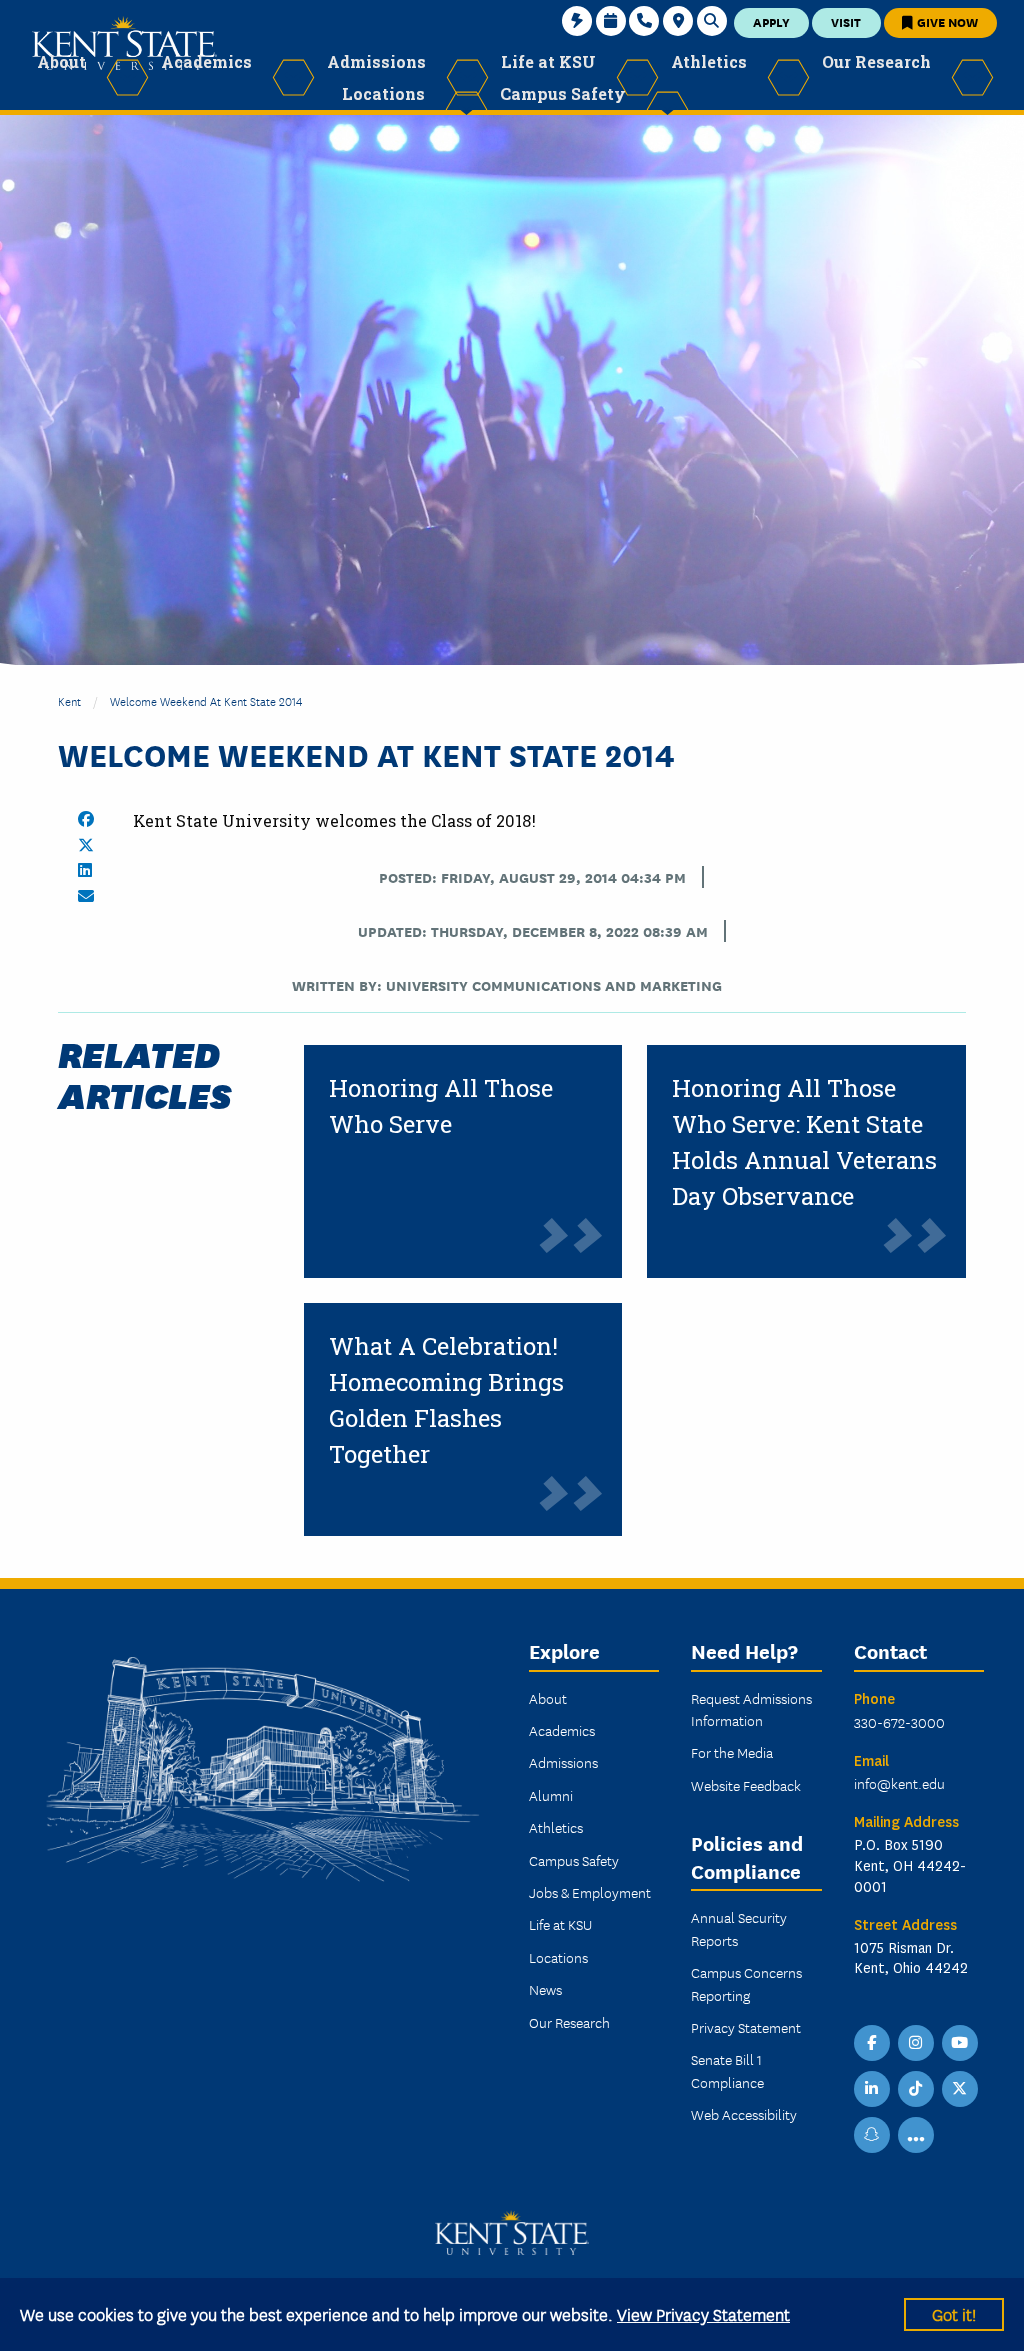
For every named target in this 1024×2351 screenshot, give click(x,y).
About (548, 1698)
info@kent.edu (899, 1783)
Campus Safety (574, 1860)
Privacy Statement (746, 2027)
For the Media (732, 1752)
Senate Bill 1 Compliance (727, 2070)
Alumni (551, 1795)
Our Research (569, 2022)
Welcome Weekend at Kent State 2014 (206, 700)
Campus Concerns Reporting (746, 1983)
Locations (558, 1957)
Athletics (556, 1827)
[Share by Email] (86, 896)
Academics (562, 1730)
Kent (69, 700)
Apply (771, 21)
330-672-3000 (899, 1722)
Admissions (563, 1762)
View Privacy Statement (703, 2313)
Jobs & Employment (590, 1892)
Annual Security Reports (739, 1928)
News (545, 1989)
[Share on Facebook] (86, 819)
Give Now (946, 21)
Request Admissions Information (751, 1709)
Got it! (954, 2313)
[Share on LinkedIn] (85, 870)
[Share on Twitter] (86, 845)
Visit (846, 21)
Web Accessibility (744, 2114)
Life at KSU (560, 1924)
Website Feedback (746, 1785)
